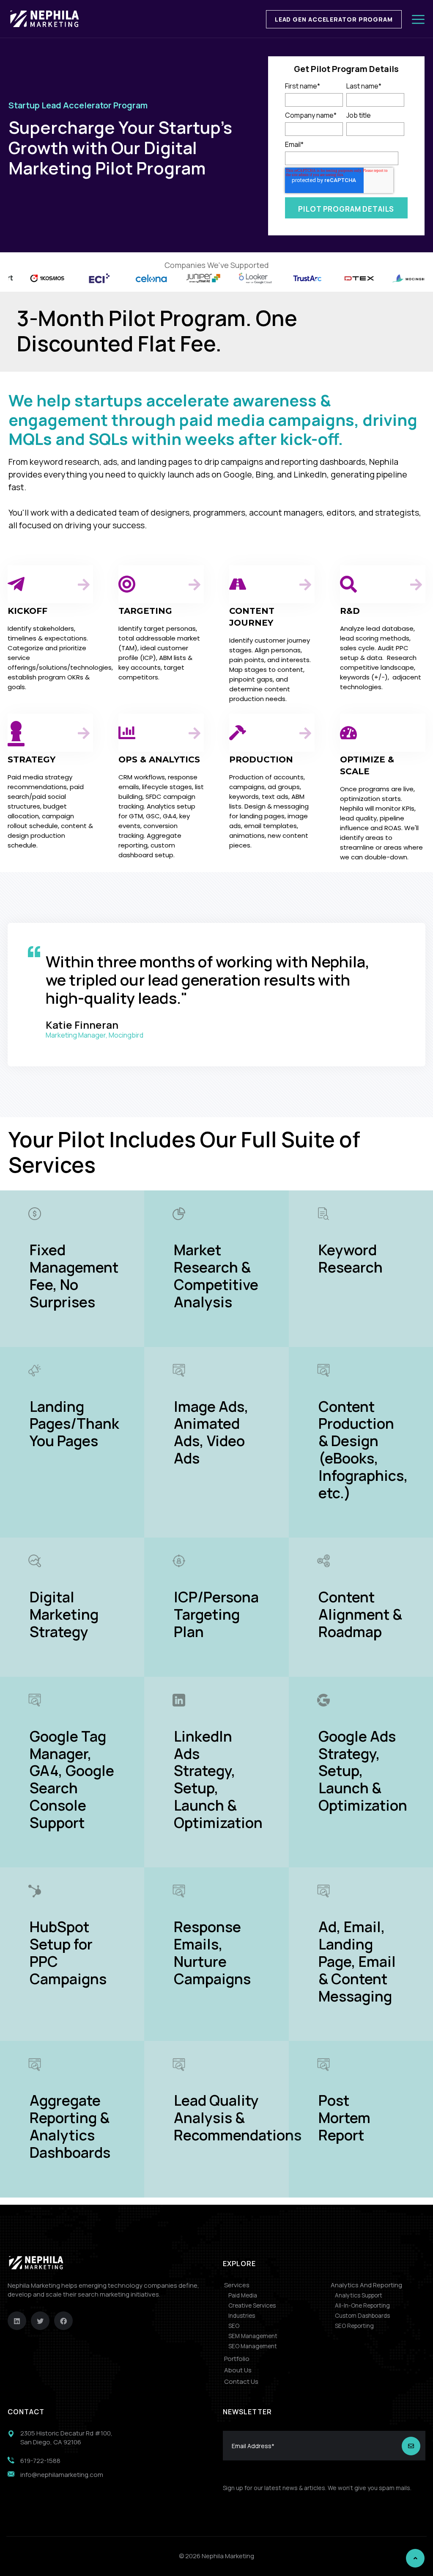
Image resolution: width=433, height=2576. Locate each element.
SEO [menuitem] (234, 2326)
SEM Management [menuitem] (253, 2336)
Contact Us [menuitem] (241, 2381)
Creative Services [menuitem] (252, 2305)
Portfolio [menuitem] (237, 2359)
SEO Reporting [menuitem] (354, 2326)
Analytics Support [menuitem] (359, 2295)
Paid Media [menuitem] (243, 2295)
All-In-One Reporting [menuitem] (362, 2305)
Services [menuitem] (237, 2285)
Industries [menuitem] (242, 2316)
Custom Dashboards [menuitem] (362, 2316)
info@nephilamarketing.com (62, 2475)
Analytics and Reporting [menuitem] (366, 2285)
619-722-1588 (40, 2461)
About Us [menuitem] (238, 2370)
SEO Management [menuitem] (253, 2346)
